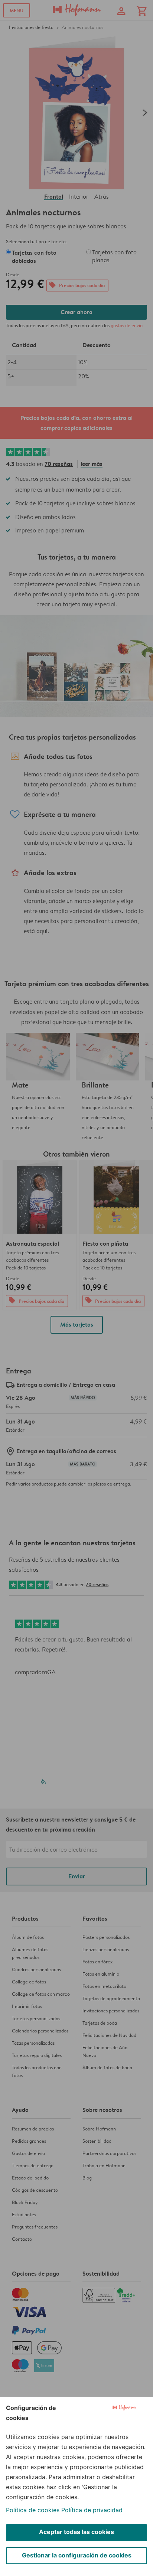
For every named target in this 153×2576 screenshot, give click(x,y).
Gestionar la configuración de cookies (77, 2555)
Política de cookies (33, 2510)
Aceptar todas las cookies (76, 2532)
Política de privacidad (92, 2510)
